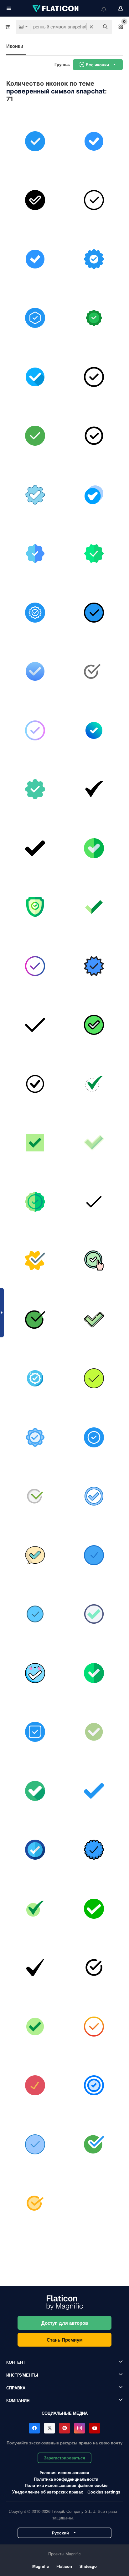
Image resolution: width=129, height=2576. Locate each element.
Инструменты (22, 2375)
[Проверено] (94, 141)
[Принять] (35, 200)
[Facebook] (34, 2428)
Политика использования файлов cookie (66, 2485)
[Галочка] (35, 259)
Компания (18, 2400)
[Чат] (35, 1555)
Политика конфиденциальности (66, 2479)
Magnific (41, 2566)
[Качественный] (94, 259)
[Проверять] (35, 318)
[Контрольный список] (94, 1614)
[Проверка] (35, 907)
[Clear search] (91, 27)
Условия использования (64, 2472)
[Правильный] (35, 436)
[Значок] (35, 1437)
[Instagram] (80, 2428)
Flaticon (64, 2566)
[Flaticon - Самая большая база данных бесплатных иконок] (56, 8)
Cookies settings (104, 2492)
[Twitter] (49, 2428)
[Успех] (35, 2203)
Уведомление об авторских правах (48, 2492)
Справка (16, 2388)
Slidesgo (88, 2566)
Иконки (15, 46)
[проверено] (35, 377)
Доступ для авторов (65, 2323)
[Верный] (94, 730)
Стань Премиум (65, 2340)
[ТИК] (94, 1379)
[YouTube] (95, 2428)
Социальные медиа (65, 2413)
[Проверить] (94, 1261)
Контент (16, 2362)
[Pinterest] (64, 2428)
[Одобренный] (94, 318)
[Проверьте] (35, 141)
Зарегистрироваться (64, 2458)
